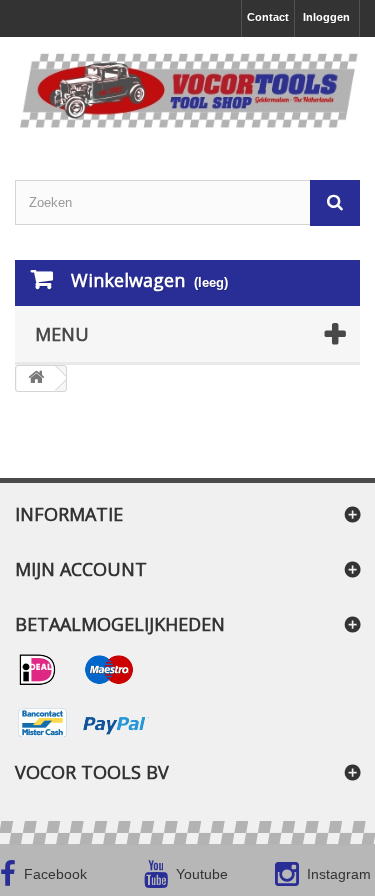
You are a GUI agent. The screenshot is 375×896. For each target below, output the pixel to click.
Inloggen (326, 17)
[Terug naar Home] (36, 378)
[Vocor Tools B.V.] (187, 91)
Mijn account (81, 569)
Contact (268, 17)
